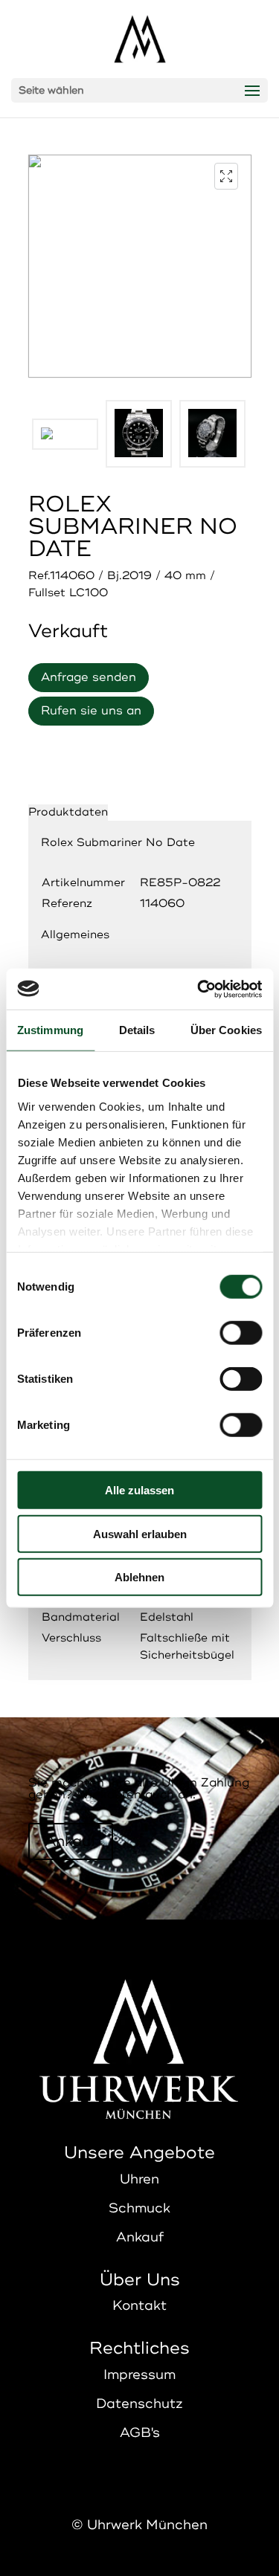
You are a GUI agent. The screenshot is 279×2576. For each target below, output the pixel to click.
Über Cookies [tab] (226, 1030)
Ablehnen (139, 1577)
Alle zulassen (139, 1490)
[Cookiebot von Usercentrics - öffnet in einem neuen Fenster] (199, 989)
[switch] (241, 1333)
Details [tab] (137, 1030)
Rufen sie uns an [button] (91, 711)
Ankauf (71, 1841)
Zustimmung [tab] (50, 1030)
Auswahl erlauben (140, 1533)
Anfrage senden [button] (89, 677)
